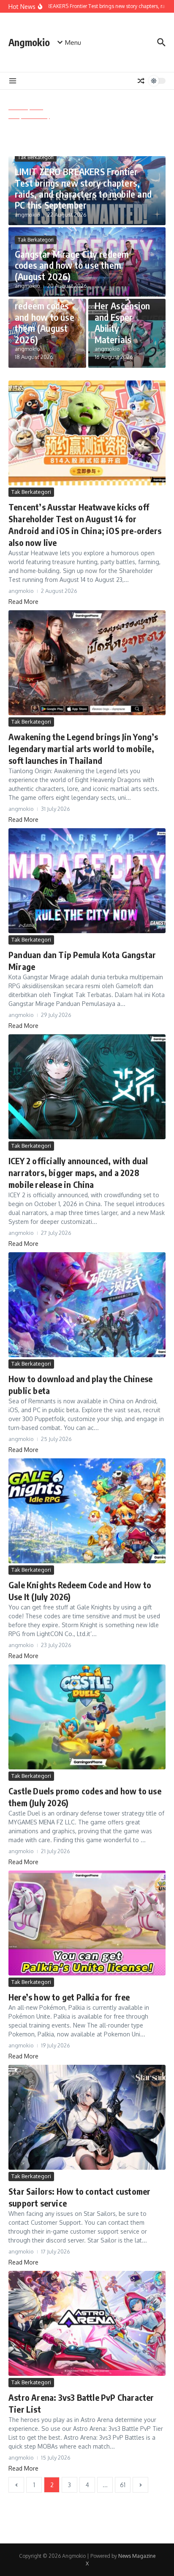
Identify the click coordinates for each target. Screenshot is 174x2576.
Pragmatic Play (29, 116)
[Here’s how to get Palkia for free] (87, 1923)
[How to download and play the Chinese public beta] (87, 1305)
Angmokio (29, 42)
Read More (23, 602)
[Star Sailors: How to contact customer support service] (87, 2117)
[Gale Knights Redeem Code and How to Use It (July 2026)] (87, 1511)
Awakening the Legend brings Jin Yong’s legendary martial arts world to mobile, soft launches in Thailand (83, 748)
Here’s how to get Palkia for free (69, 1997)
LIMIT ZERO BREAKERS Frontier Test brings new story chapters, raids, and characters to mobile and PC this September (83, 188)
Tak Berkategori (36, 157)
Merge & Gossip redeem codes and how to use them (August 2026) (46, 317)
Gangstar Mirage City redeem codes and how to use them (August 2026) (72, 265)
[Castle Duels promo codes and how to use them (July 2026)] (87, 1717)
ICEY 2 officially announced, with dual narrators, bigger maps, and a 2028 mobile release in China (78, 1172)
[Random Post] (141, 81)
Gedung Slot (26, 107)
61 (123, 2485)
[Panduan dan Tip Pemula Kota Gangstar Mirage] (87, 881)
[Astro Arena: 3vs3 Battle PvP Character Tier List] (87, 2323)
